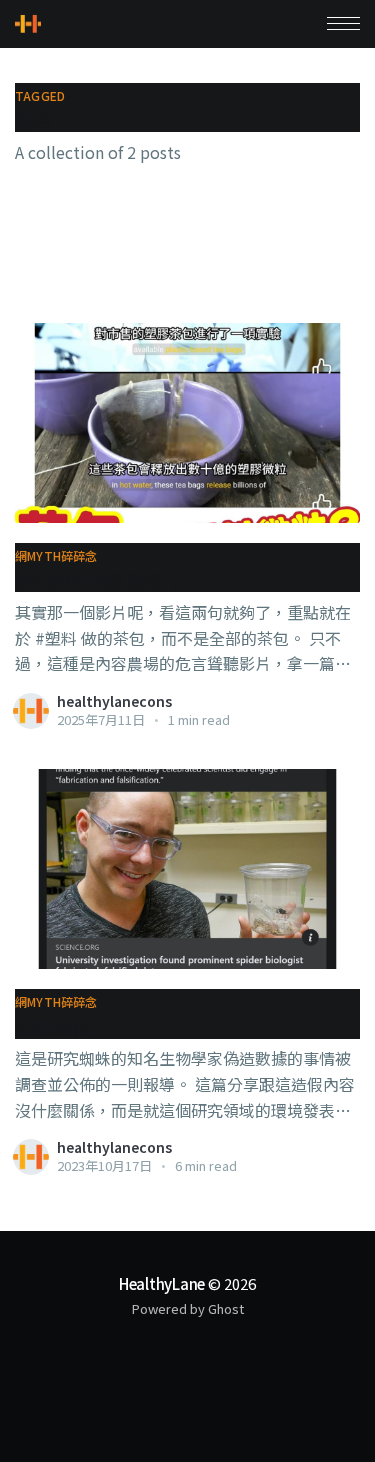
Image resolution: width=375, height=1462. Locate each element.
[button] (343, 23)
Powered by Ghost (188, 1308)
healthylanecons (114, 701)
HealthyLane (162, 1283)
